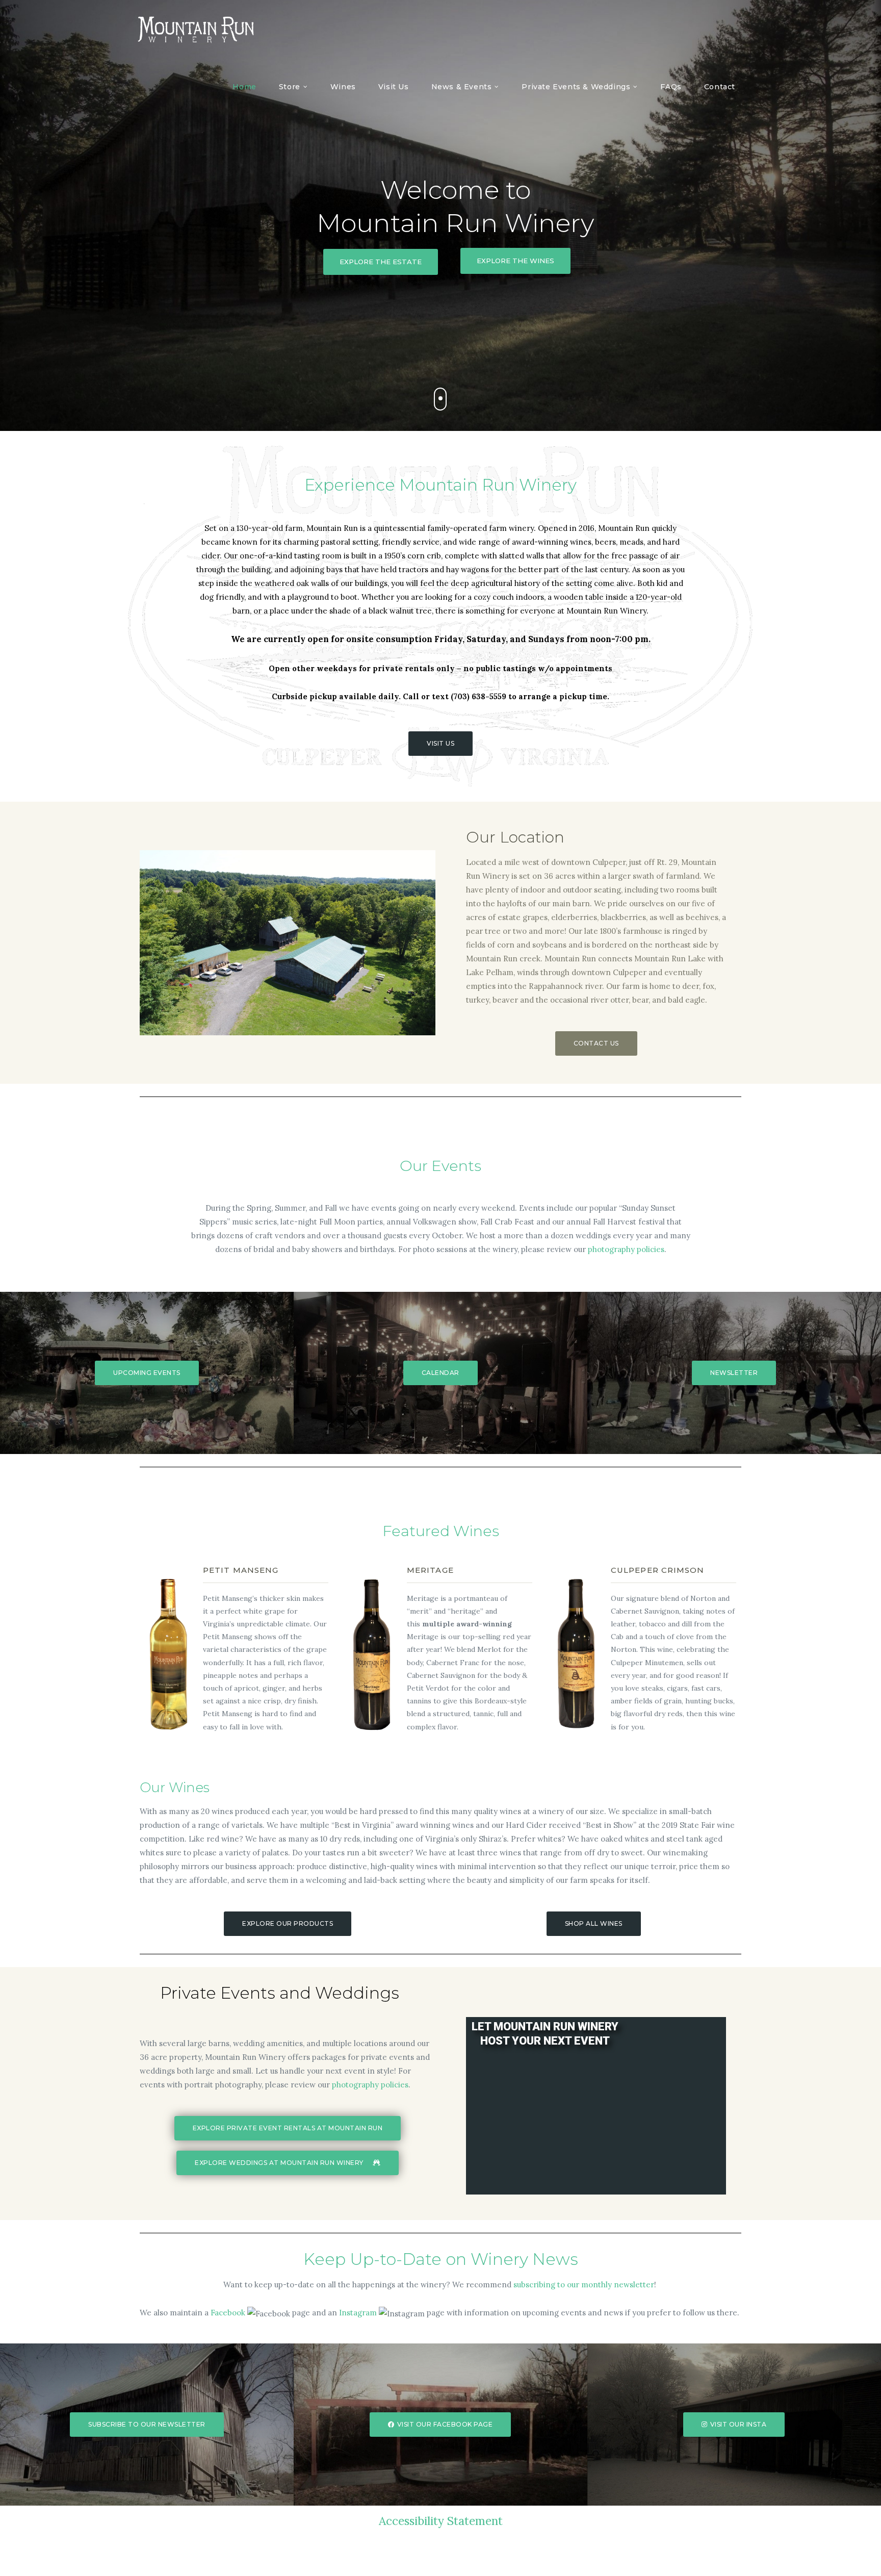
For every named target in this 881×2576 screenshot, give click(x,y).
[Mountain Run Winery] (196, 30)
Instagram (358, 2313)
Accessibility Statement (441, 2521)
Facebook (228, 2313)
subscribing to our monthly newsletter (584, 2285)
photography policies (626, 1249)
